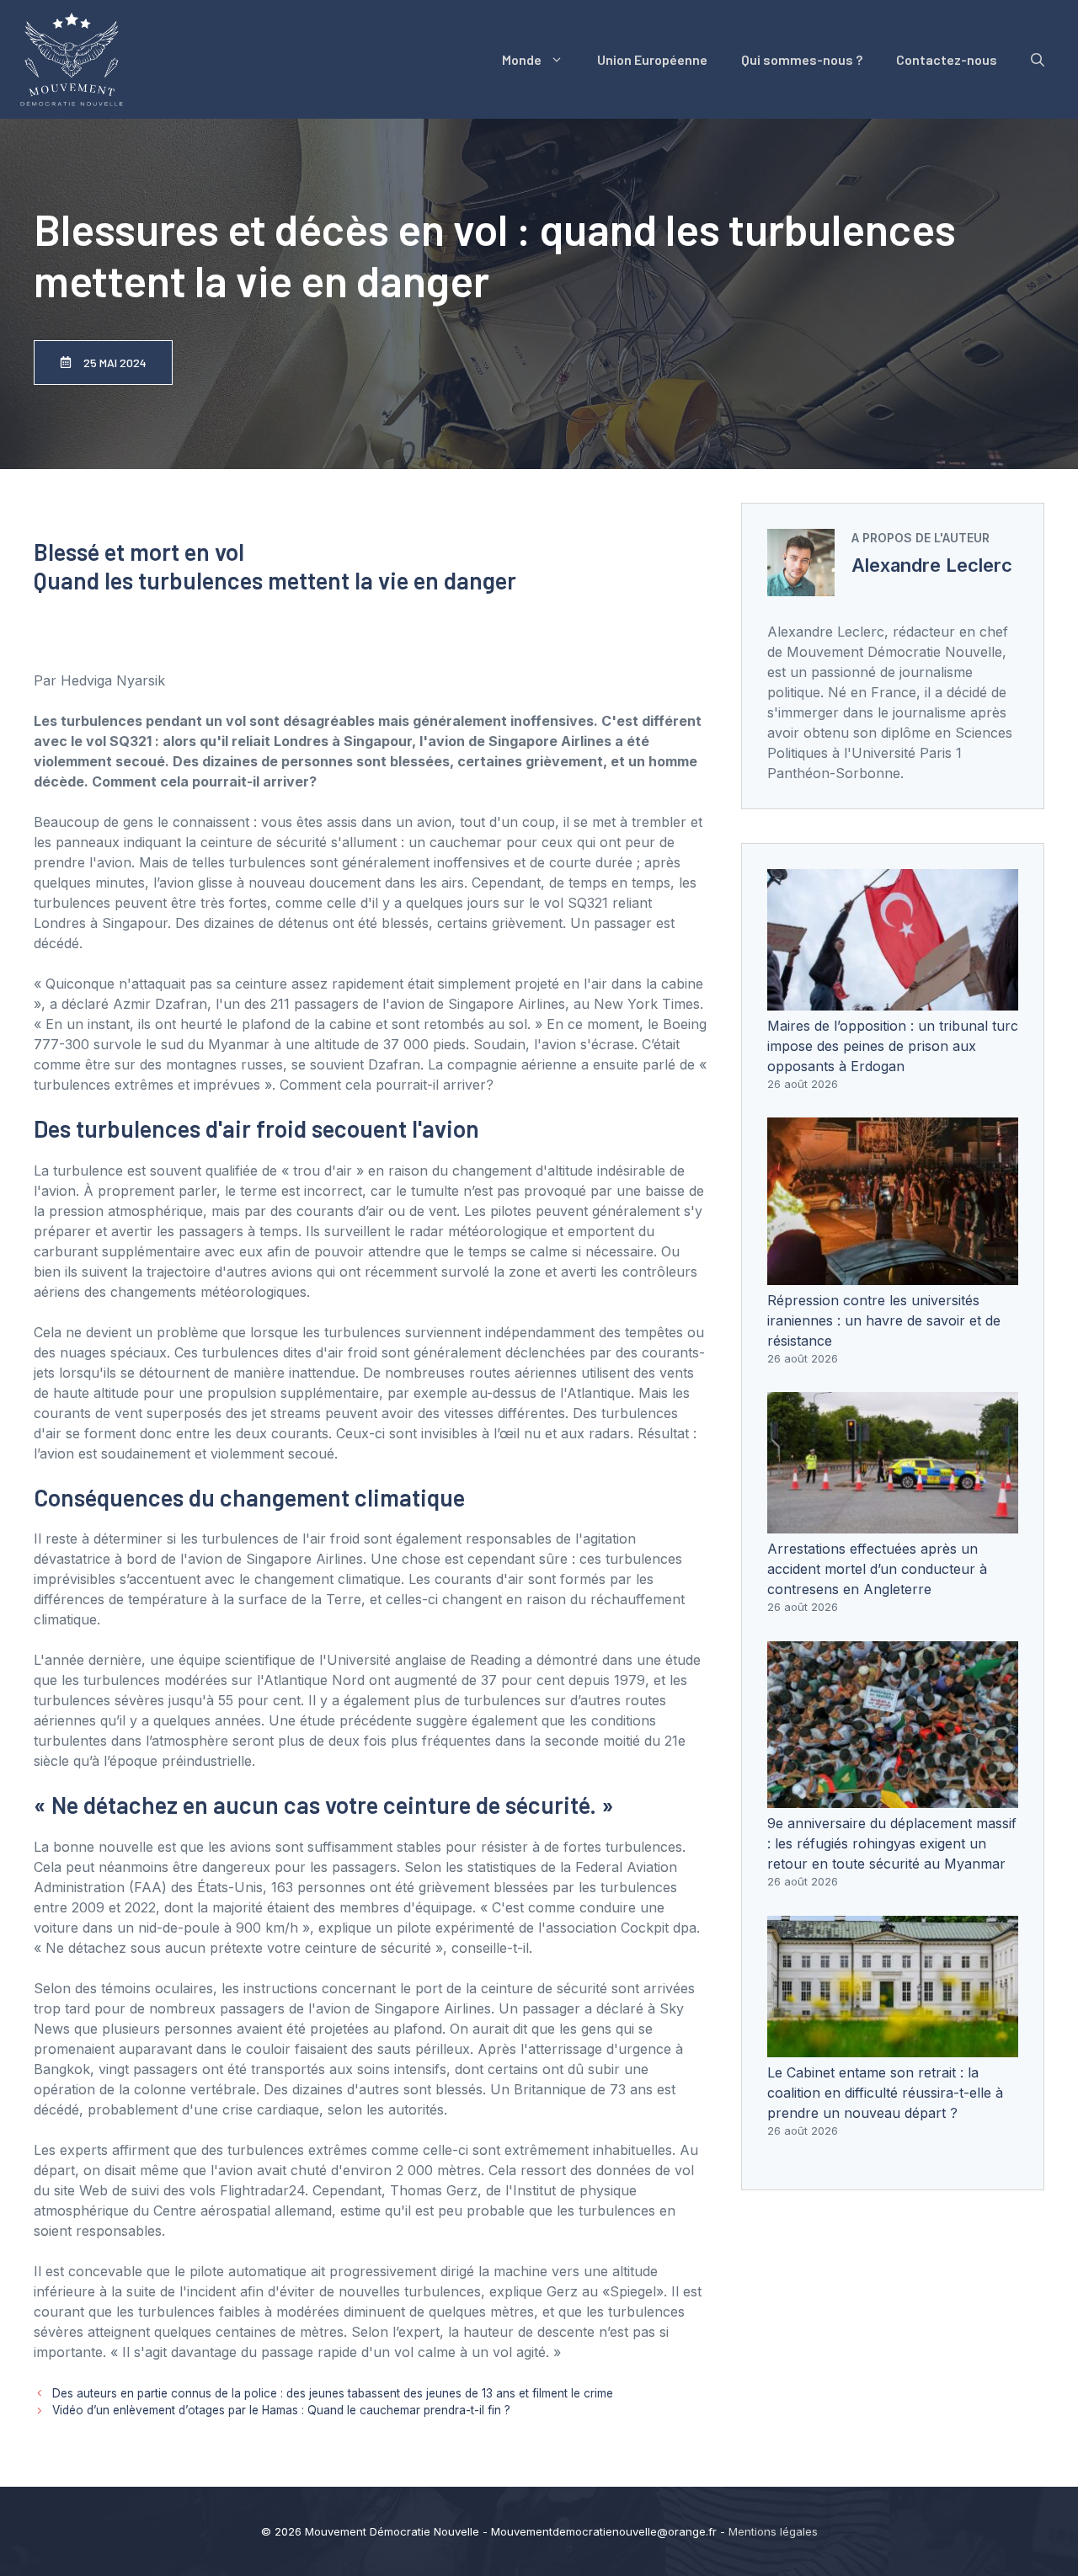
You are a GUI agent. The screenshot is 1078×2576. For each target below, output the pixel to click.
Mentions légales (773, 2531)
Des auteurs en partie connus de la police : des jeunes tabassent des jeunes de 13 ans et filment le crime (333, 2393)
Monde (522, 59)
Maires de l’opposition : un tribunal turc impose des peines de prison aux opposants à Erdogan (893, 1046)
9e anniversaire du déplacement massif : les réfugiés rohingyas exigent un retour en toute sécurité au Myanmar (892, 1843)
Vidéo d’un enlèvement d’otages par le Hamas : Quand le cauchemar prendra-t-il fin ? (281, 2410)
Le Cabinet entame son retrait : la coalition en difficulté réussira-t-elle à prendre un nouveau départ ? (885, 2093)
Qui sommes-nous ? (802, 59)
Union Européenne (652, 59)
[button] (1038, 60)
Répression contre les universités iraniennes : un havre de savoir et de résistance (884, 1320)
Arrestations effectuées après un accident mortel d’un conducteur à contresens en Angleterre (877, 1569)
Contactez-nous (947, 59)
